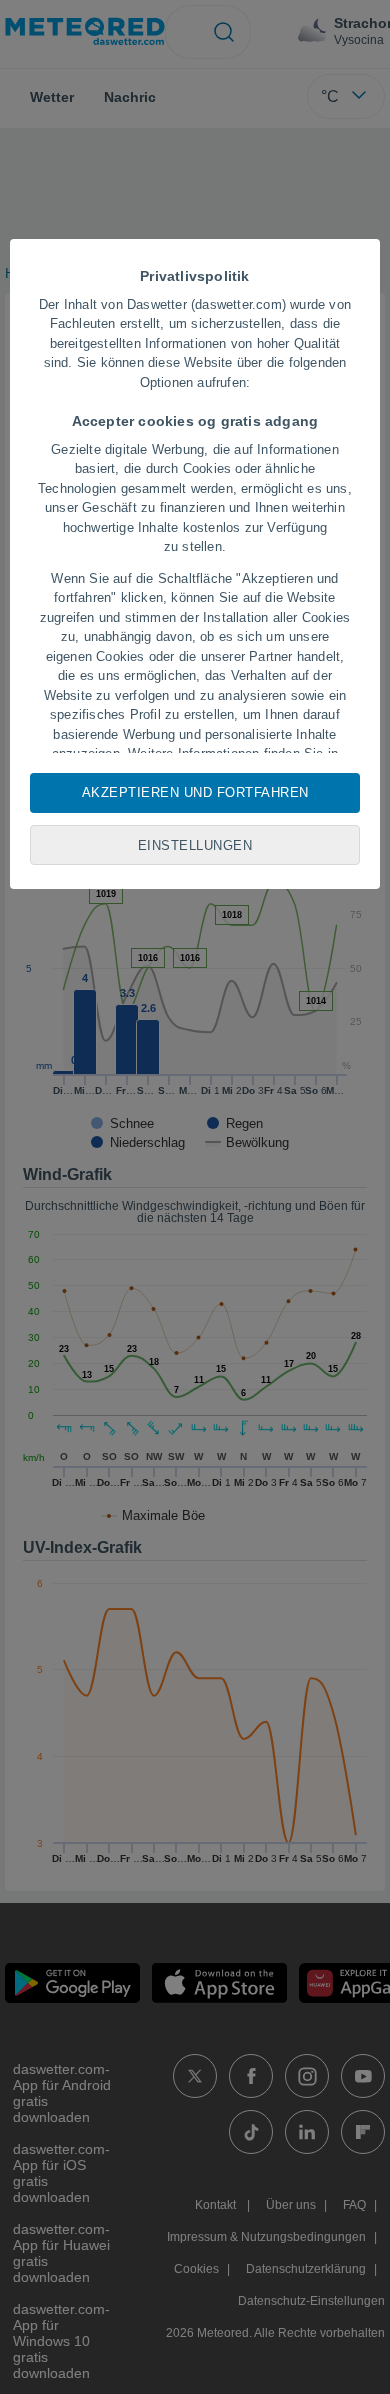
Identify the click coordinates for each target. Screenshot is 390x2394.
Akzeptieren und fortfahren (195, 792)
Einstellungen (195, 845)
